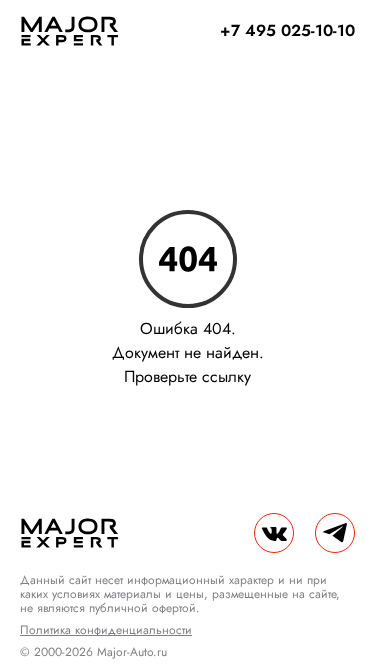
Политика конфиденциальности (106, 630)
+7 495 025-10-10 (287, 30)
